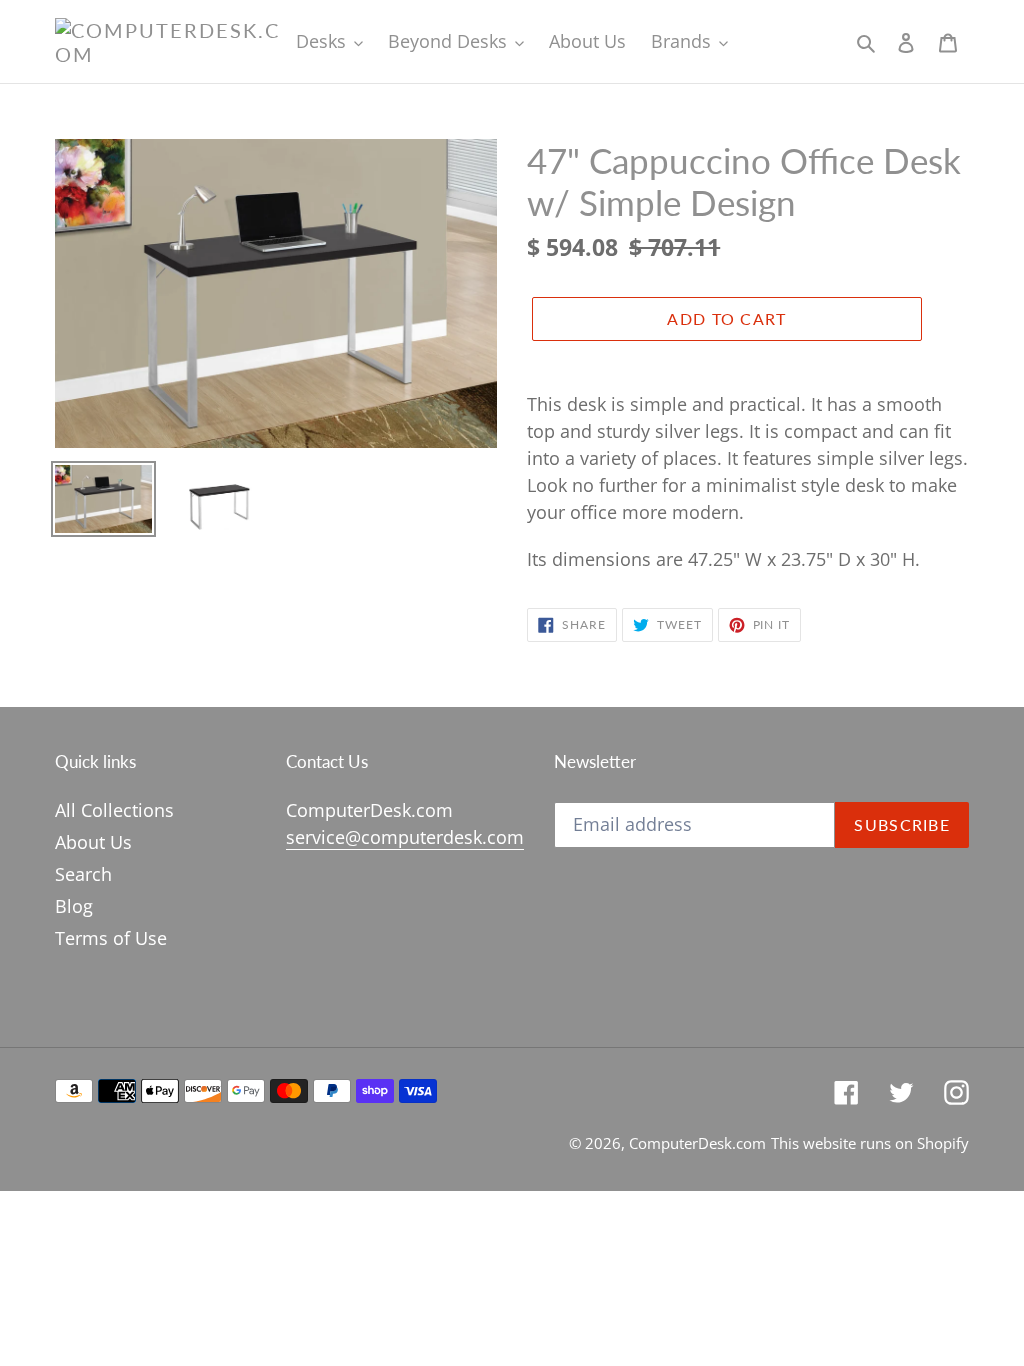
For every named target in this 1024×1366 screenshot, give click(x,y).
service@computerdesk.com (405, 837)
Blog (74, 906)
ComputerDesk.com (697, 1143)
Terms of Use (111, 938)
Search (83, 874)
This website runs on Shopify (870, 1143)
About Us (93, 842)
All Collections (114, 810)
